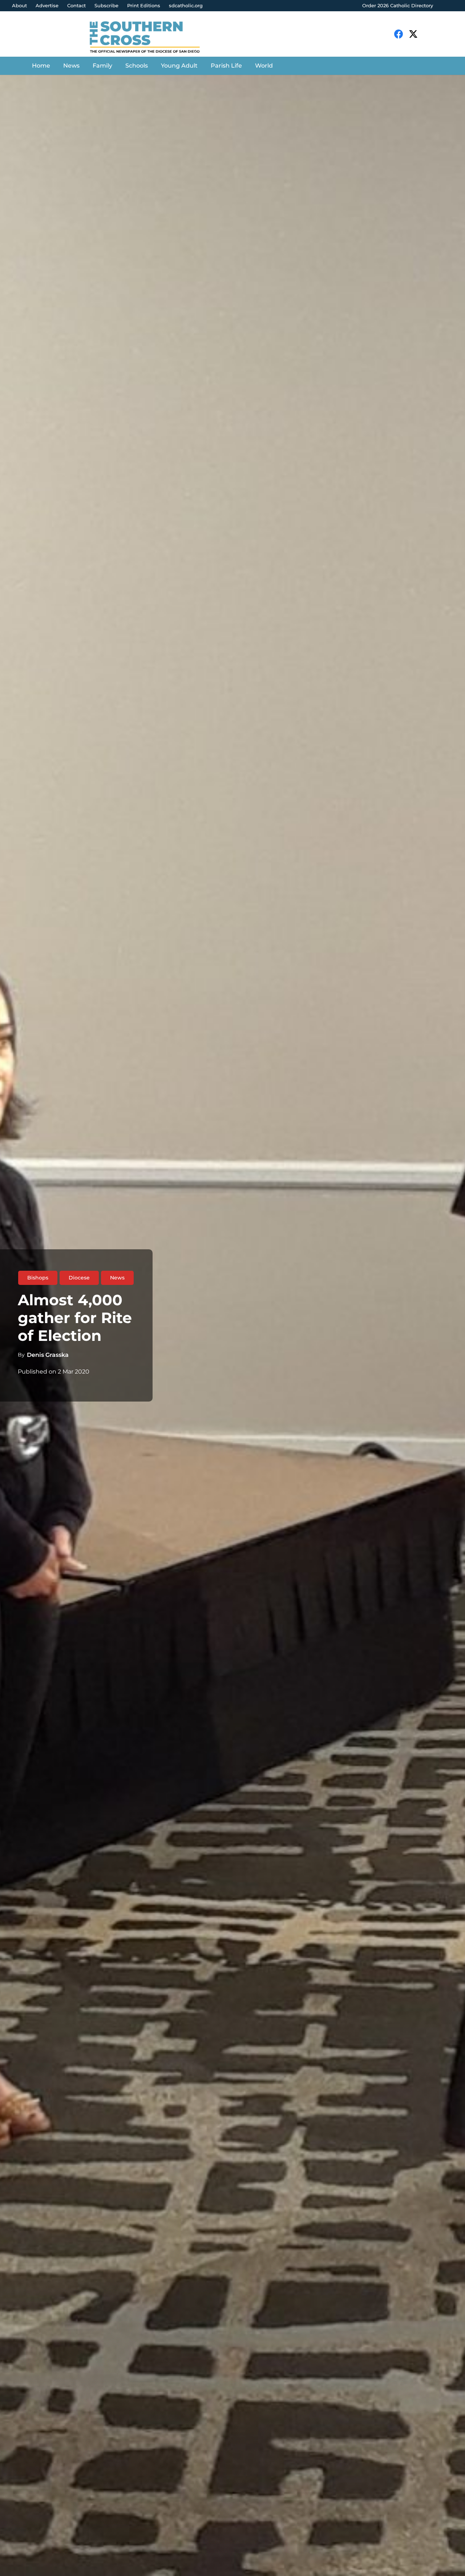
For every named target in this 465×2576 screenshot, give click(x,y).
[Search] (434, 34)
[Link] (150, 38)
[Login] (452, 6)
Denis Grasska (48, 1355)
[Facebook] (399, 34)
